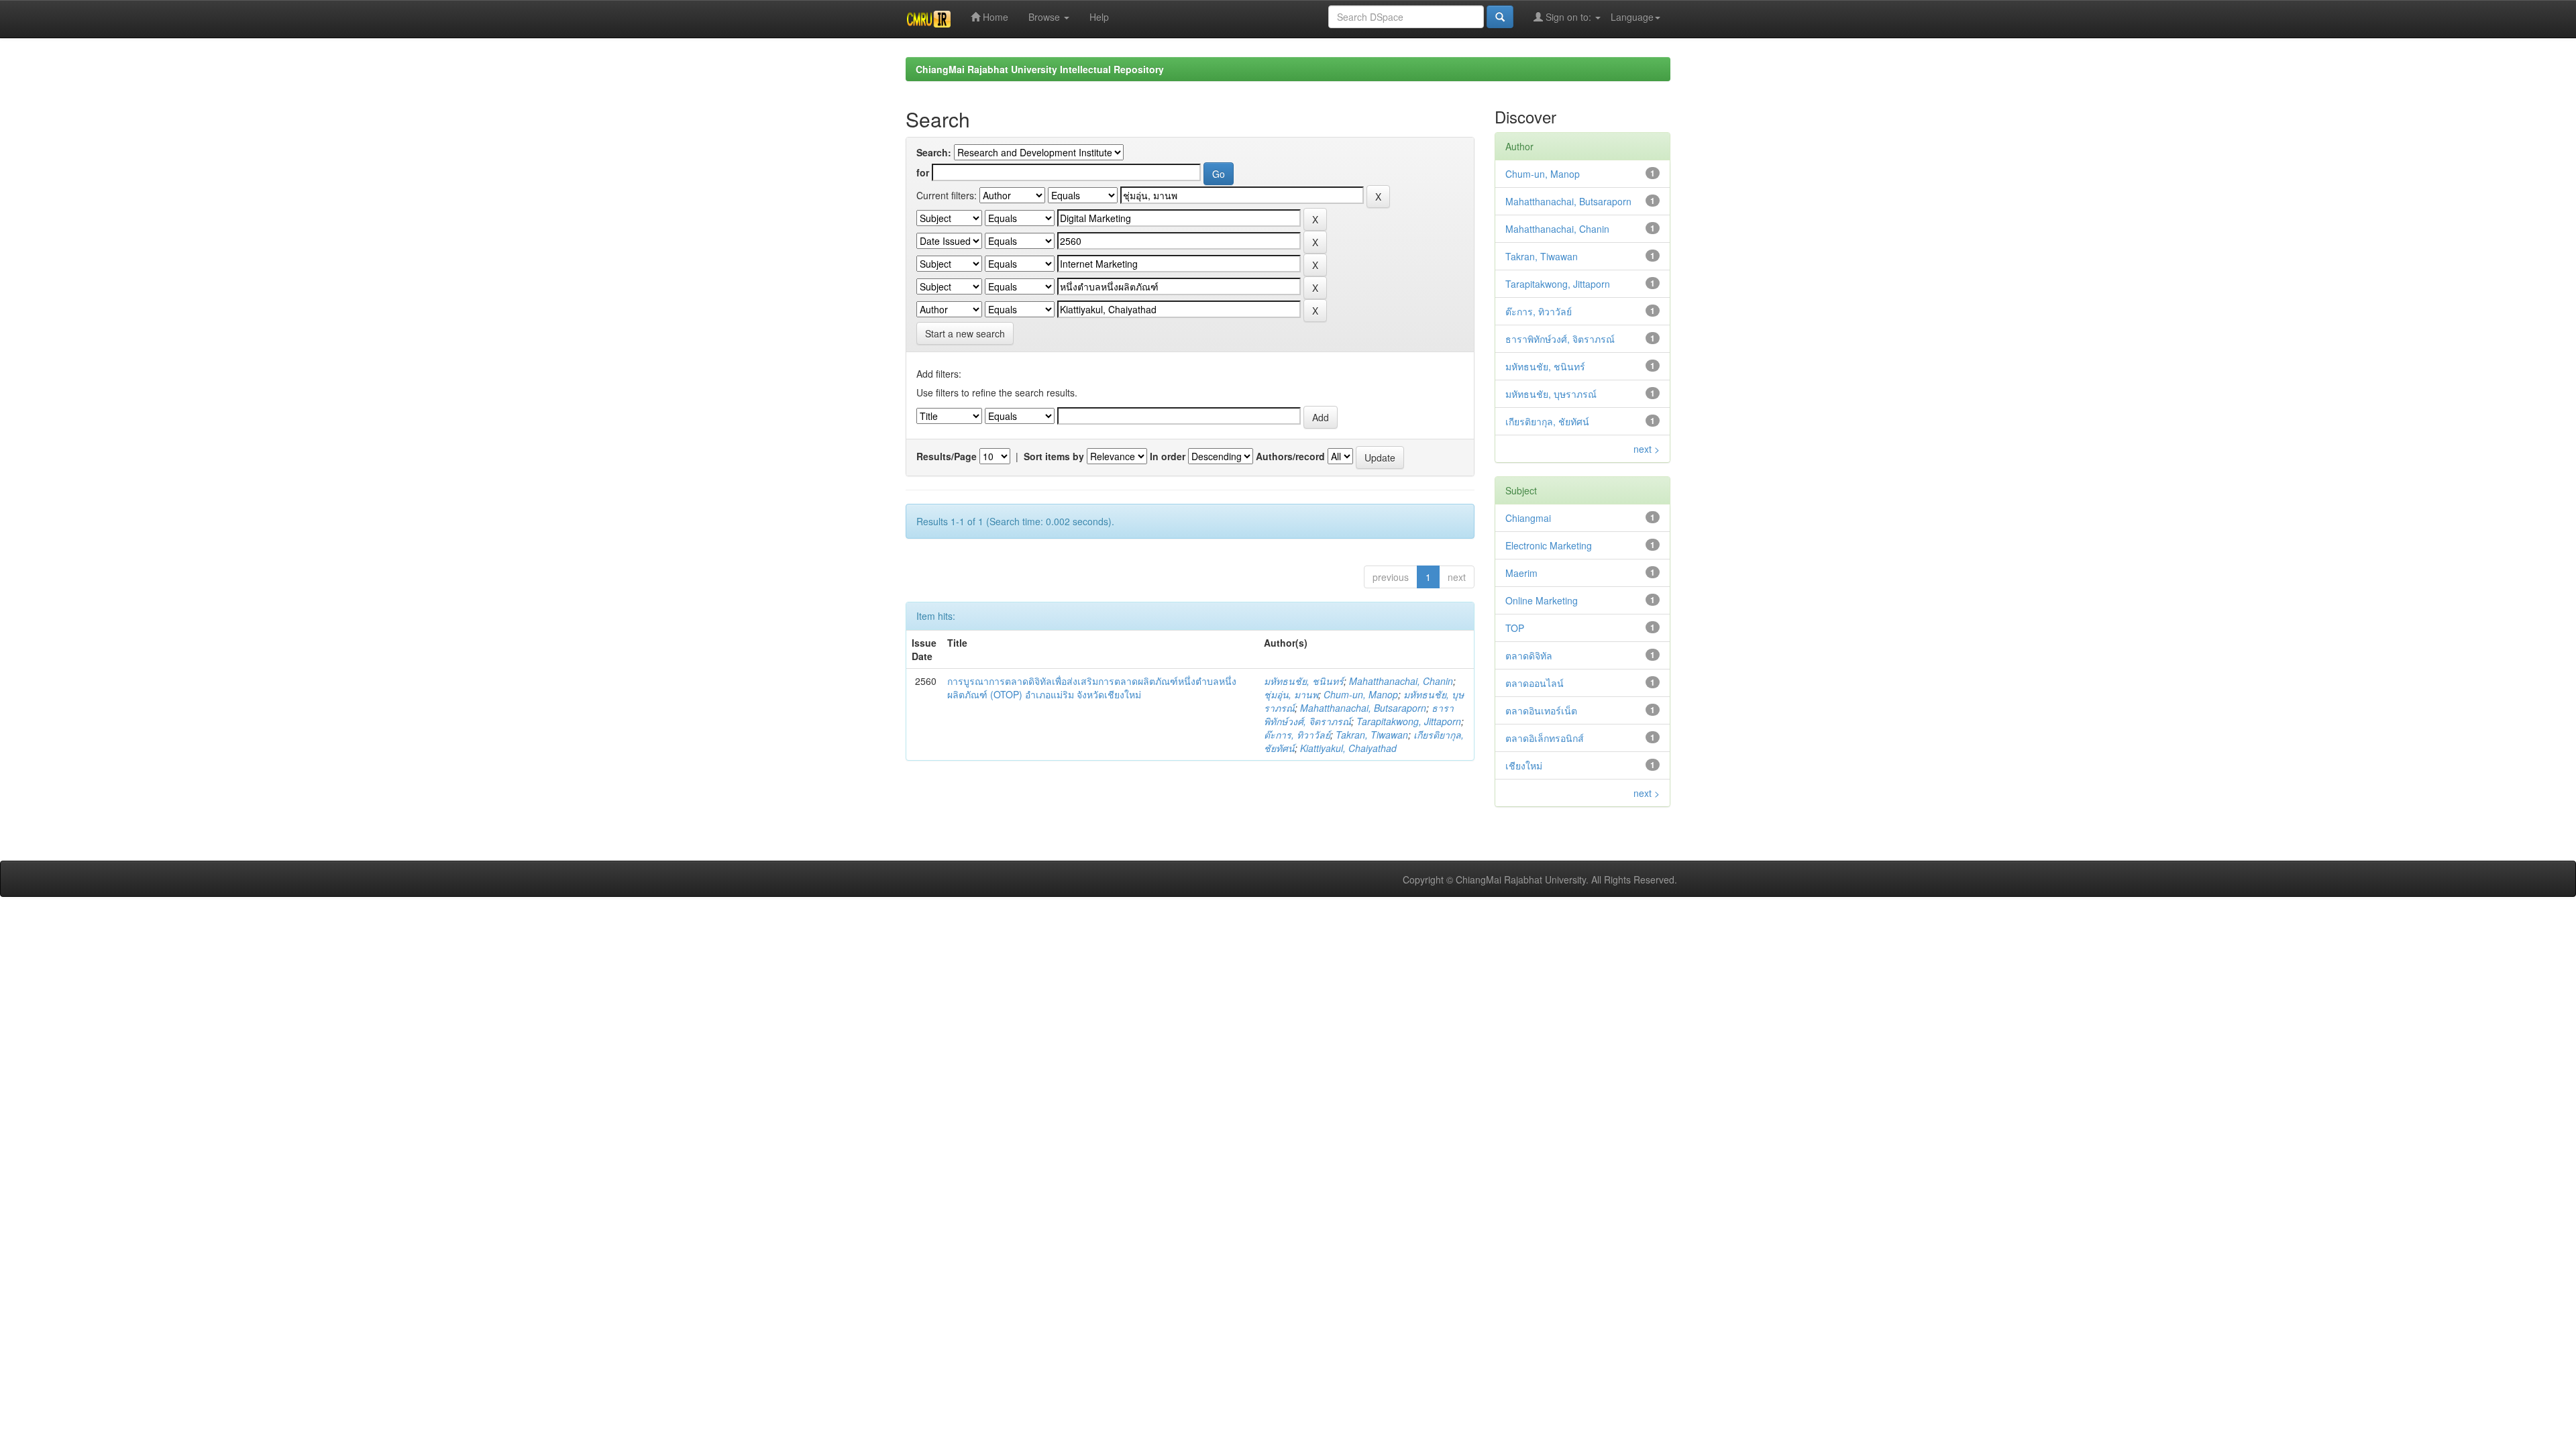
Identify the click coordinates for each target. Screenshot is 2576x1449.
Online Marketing (1542, 600)
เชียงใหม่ (1524, 765)
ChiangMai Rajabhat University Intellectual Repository (1040, 69)
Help (1099, 17)
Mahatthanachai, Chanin (1401, 681)
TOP (1515, 628)
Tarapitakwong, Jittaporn (1409, 721)
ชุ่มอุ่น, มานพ (1291, 694)
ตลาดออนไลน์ (1535, 683)
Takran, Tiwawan (1372, 735)
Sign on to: (1568, 17)
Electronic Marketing (1549, 545)
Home (994, 17)
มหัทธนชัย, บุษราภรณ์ (1551, 394)
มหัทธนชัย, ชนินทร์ (1304, 681)
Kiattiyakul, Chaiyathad (1348, 748)
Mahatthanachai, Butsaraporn (1363, 708)
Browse (1045, 17)
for (923, 172)
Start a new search (965, 333)
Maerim (1521, 573)
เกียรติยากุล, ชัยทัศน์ (1547, 421)
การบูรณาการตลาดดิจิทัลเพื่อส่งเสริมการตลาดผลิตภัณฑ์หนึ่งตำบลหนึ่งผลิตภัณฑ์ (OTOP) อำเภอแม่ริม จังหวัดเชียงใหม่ (1092, 688)
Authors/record (1290, 456)
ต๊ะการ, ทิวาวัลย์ (1297, 735)
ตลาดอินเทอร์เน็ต (1541, 710)
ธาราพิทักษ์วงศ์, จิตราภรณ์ (1560, 339)
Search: (934, 152)
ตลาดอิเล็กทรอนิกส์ (1545, 738)
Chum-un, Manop (1361, 694)
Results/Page (947, 456)
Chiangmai (1528, 518)
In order (1168, 456)
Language (1632, 17)
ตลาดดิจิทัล (1529, 655)
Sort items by (1054, 456)
